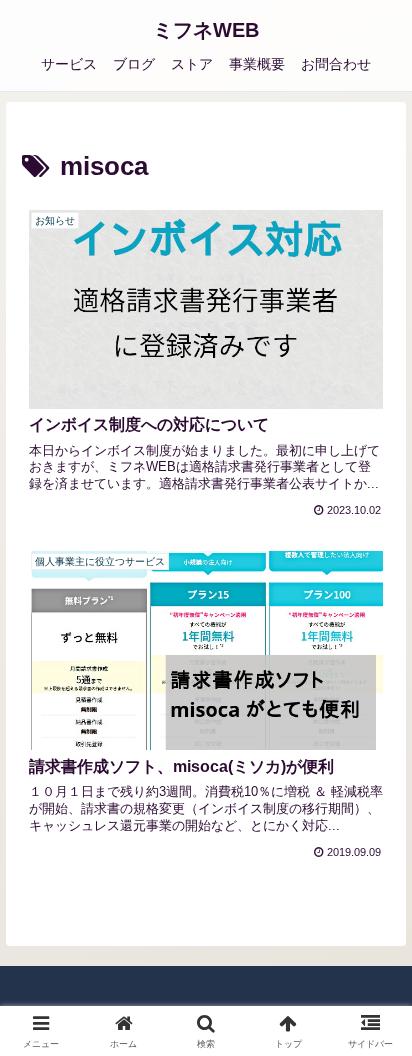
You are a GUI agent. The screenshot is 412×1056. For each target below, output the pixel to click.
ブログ (134, 64)
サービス (69, 64)
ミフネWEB (206, 30)
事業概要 (257, 64)
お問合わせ (336, 64)
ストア (192, 64)
